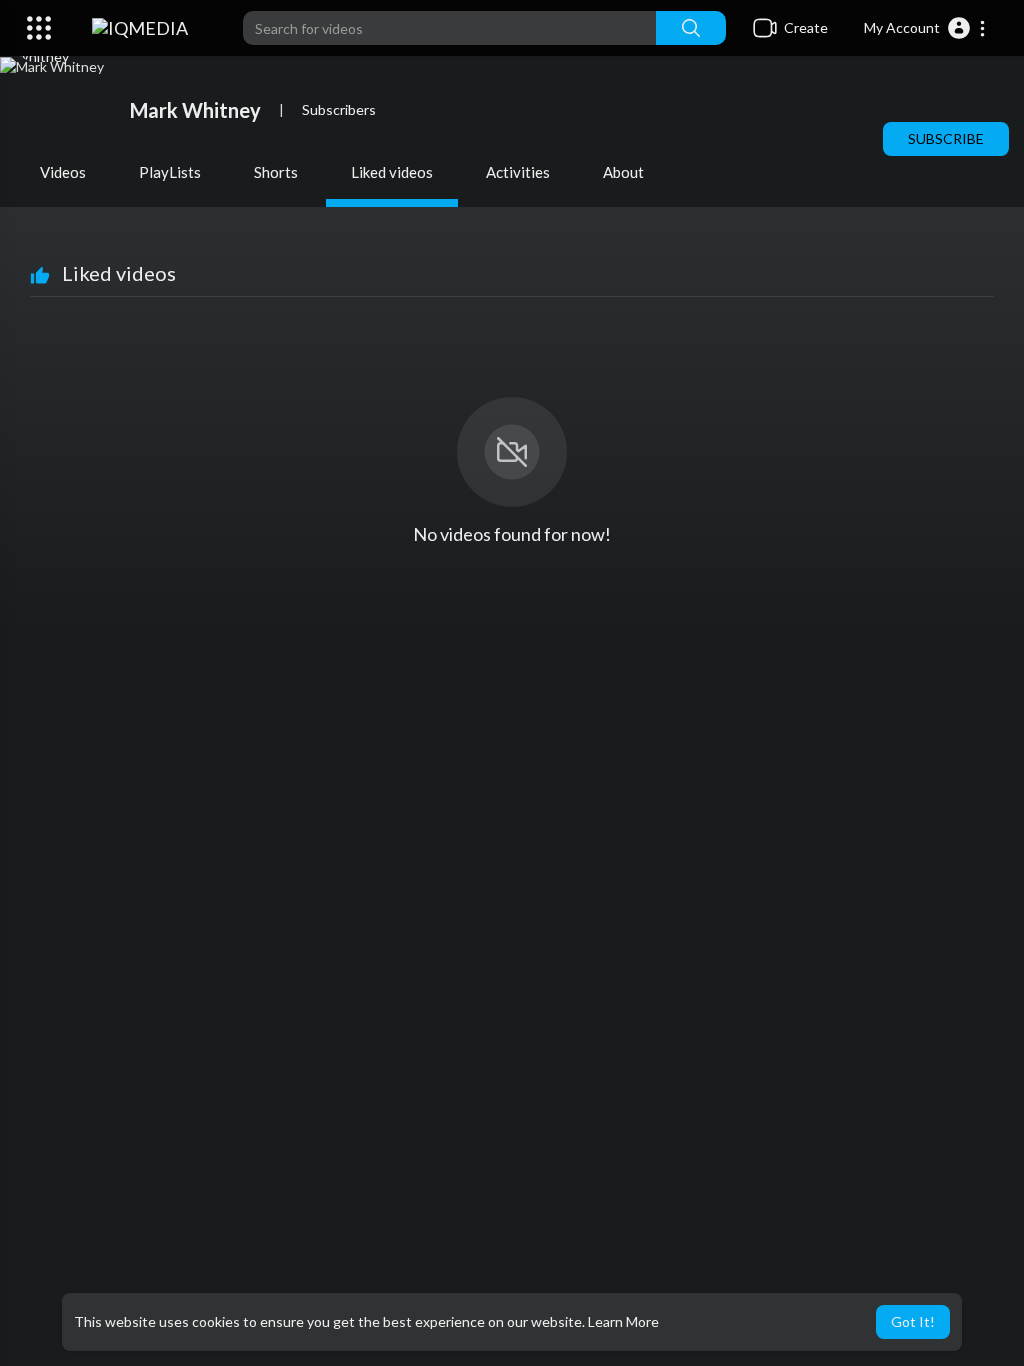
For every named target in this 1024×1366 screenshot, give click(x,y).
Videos (63, 172)
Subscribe (946, 138)
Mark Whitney (195, 110)
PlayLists (170, 172)
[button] (925, 28)
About (623, 172)
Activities (518, 172)
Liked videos (392, 172)
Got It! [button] (913, 1321)
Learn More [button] (623, 1321)
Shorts (276, 172)
